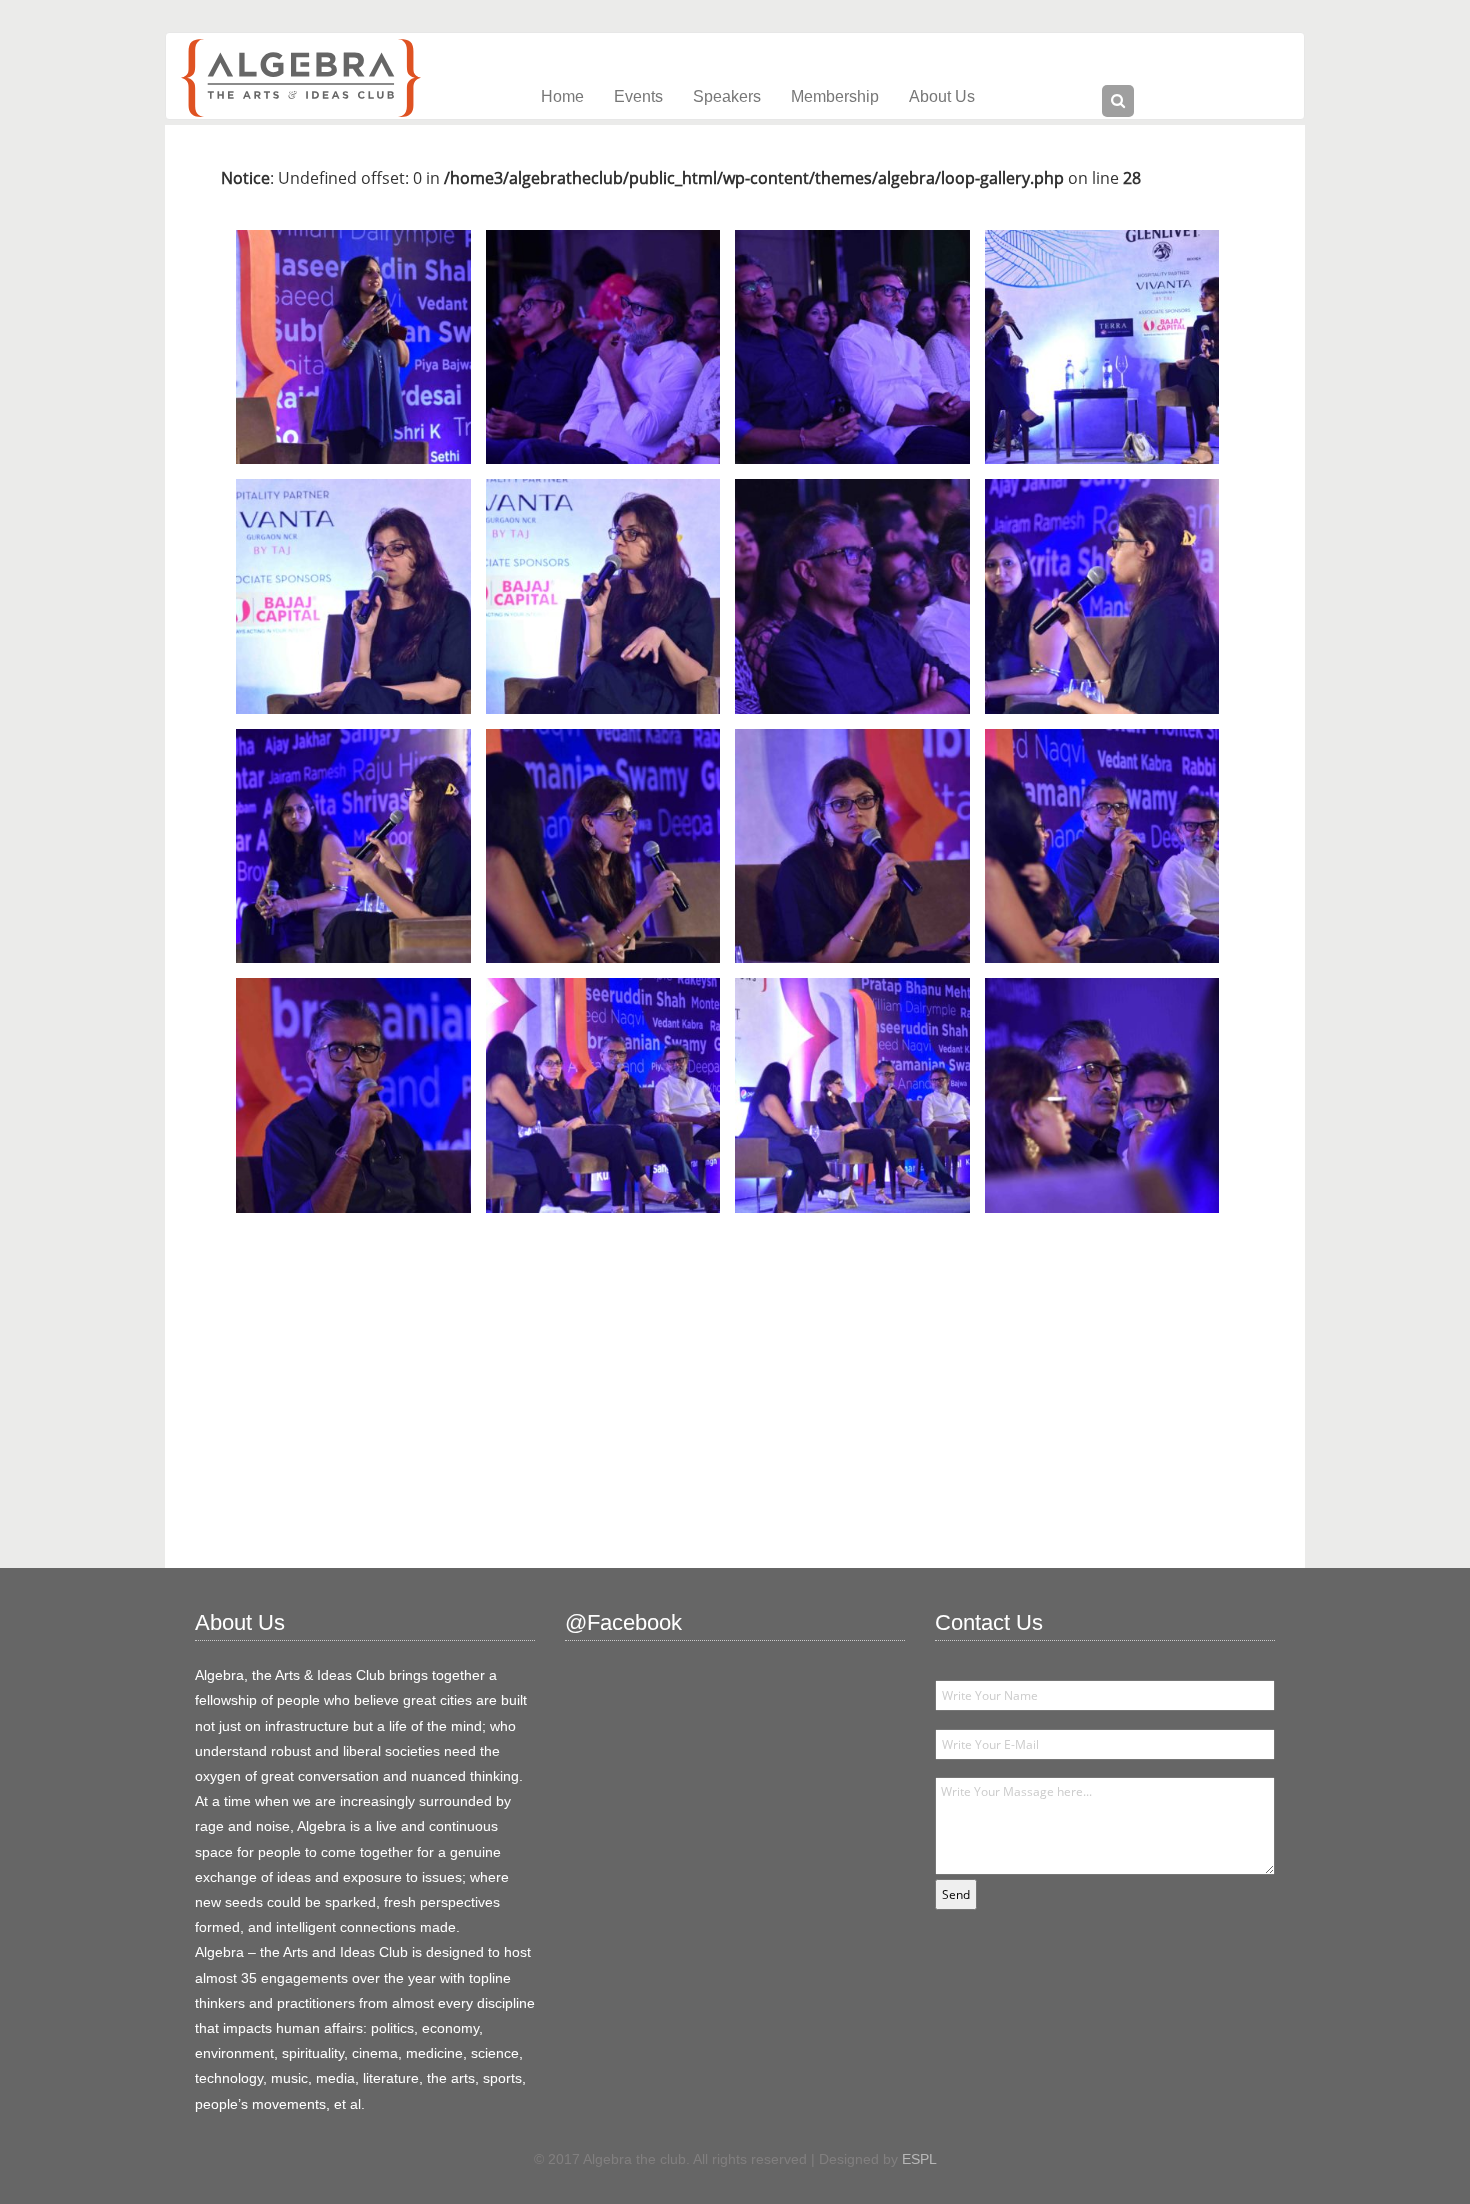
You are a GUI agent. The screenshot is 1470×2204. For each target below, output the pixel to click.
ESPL (919, 2159)
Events (638, 96)
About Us (942, 96)
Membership (835, 96)
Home (562, 96)
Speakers (727, 96)
